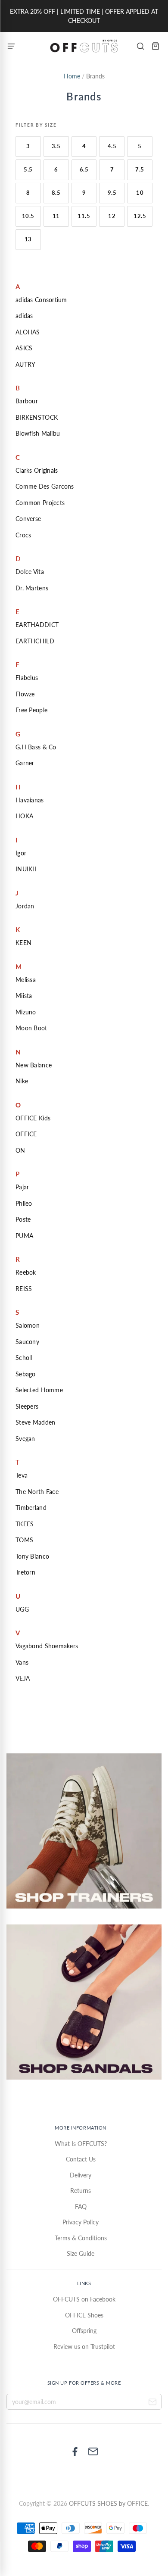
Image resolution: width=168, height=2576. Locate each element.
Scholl (24, 1358)
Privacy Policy (81, 2222)
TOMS (24, 1540)
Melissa (26, 980)
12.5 (140, 216)
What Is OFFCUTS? (81, 2144)
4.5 (112, 146)
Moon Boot (31, 1028)
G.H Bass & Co (36, 747)
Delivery (81, 2175)
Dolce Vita (30, 572)
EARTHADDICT (37, 625)
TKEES (25, 1524)
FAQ (81, 2206)
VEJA (23, 1678)
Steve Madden (35, 1422)
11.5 (84, 216)
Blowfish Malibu (38, 433)
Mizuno (26, 1012)
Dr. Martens (32, 588)
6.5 (84, 169)
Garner (25, 763)
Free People (31, 710)
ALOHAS (28, 332)
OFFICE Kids (33, 1118)
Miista (24, 996)
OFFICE (26, 1134)
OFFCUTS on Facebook (84, 2299)
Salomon (28, 1325)
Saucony (27, 1342)
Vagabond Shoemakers (47, 1646)
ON (20, 1150)
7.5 (140, 169)
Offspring (84, 2331)
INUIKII (26, 869)
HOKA (24, 816)
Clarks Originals (37, 470)
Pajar (22, 1187)
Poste (23, 1219)
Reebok (26, 1272)
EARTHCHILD (35, 641)
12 (112, 216)
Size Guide (81, 2253)
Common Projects (40, 503)
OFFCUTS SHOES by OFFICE (108, 2503)
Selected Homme (39, 1390)
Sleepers (27, 1406)
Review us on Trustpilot (84, 2347)
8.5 (56, 193)
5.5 (28, 169)
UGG (22, 1609)
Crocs (23, 535)
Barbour (27, 401)
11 (56, 216)
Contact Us (81, 2159)
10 (140, 193)
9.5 (112, 193)
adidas (24, 316)
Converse (28, 519)
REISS (24, 1289)
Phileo (24, 1203)
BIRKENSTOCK (37, 417)
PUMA (24, 1236)
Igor (21, 853)
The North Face (37, 1492)
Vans (22, 1662)
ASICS (24, 348)
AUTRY (25, 364)
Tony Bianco (32, 1556)
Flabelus (27, 678)
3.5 (56, 146)
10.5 (28, 216)
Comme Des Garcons (45, 486)
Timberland (31, 1508)
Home (72, 76)
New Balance (34, 1065)
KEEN (23, 943)
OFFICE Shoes (84, 2315)
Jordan (25, 906)
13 (28, 239)
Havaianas (30, 800)
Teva (22, 1475)
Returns (81, 2191)
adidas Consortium (41, 300)
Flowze (25, 694)
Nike (22, 1081)
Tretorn (25, 1572)
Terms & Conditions (81, 2238)
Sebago (26, 1374)
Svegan (25, 1439)
